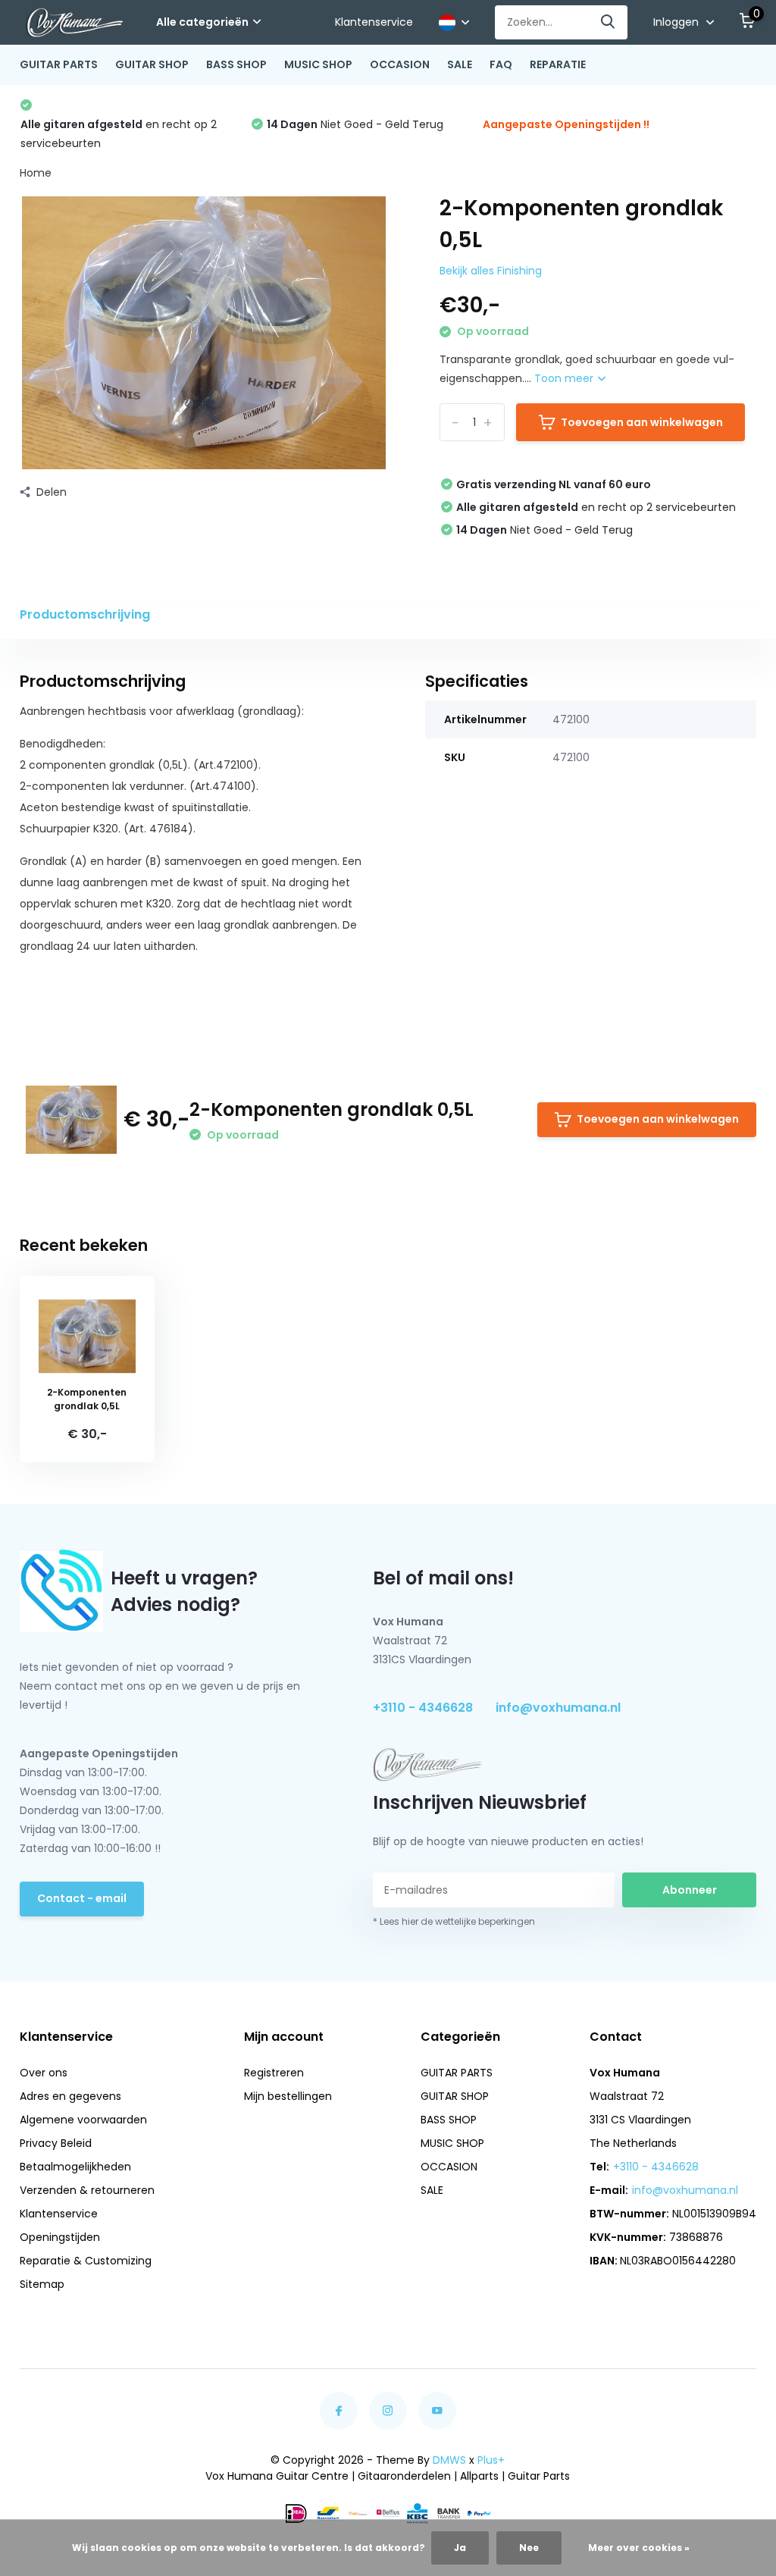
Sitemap (42, 2284)
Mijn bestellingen (288, 2096)
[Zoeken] (609, 22)
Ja (460, 2548)
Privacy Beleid (56, 2143)
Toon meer (565, 378)
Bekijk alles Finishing (491, 271)
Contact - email (82, 1898)
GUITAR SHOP (152, 64)
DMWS (449, 2460)
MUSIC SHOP (318, 64)
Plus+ (491, 2460)
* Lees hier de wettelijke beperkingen (454, 1921)
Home (36, 173)
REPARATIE (558, 64)
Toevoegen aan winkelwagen (642, 422)
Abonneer (690, 1890)
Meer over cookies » (639, 2548)
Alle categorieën (202, 22)
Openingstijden (60, 2237)
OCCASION (400, 64)
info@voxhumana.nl (558, 1708)
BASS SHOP (236, 64)
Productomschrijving (85, 614)
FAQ (501, 64)
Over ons (44, 2073)
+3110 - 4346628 (423, 1708)
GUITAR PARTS (59, 64)
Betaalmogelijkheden (75, 2167)
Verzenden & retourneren (87, 2190)
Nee (529, 2548)
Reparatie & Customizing (86, 2261)
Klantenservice (374, 22)
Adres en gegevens (70, 2096)
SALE (460, 64)
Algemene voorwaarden (83, 2120)
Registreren (274, 2073)
